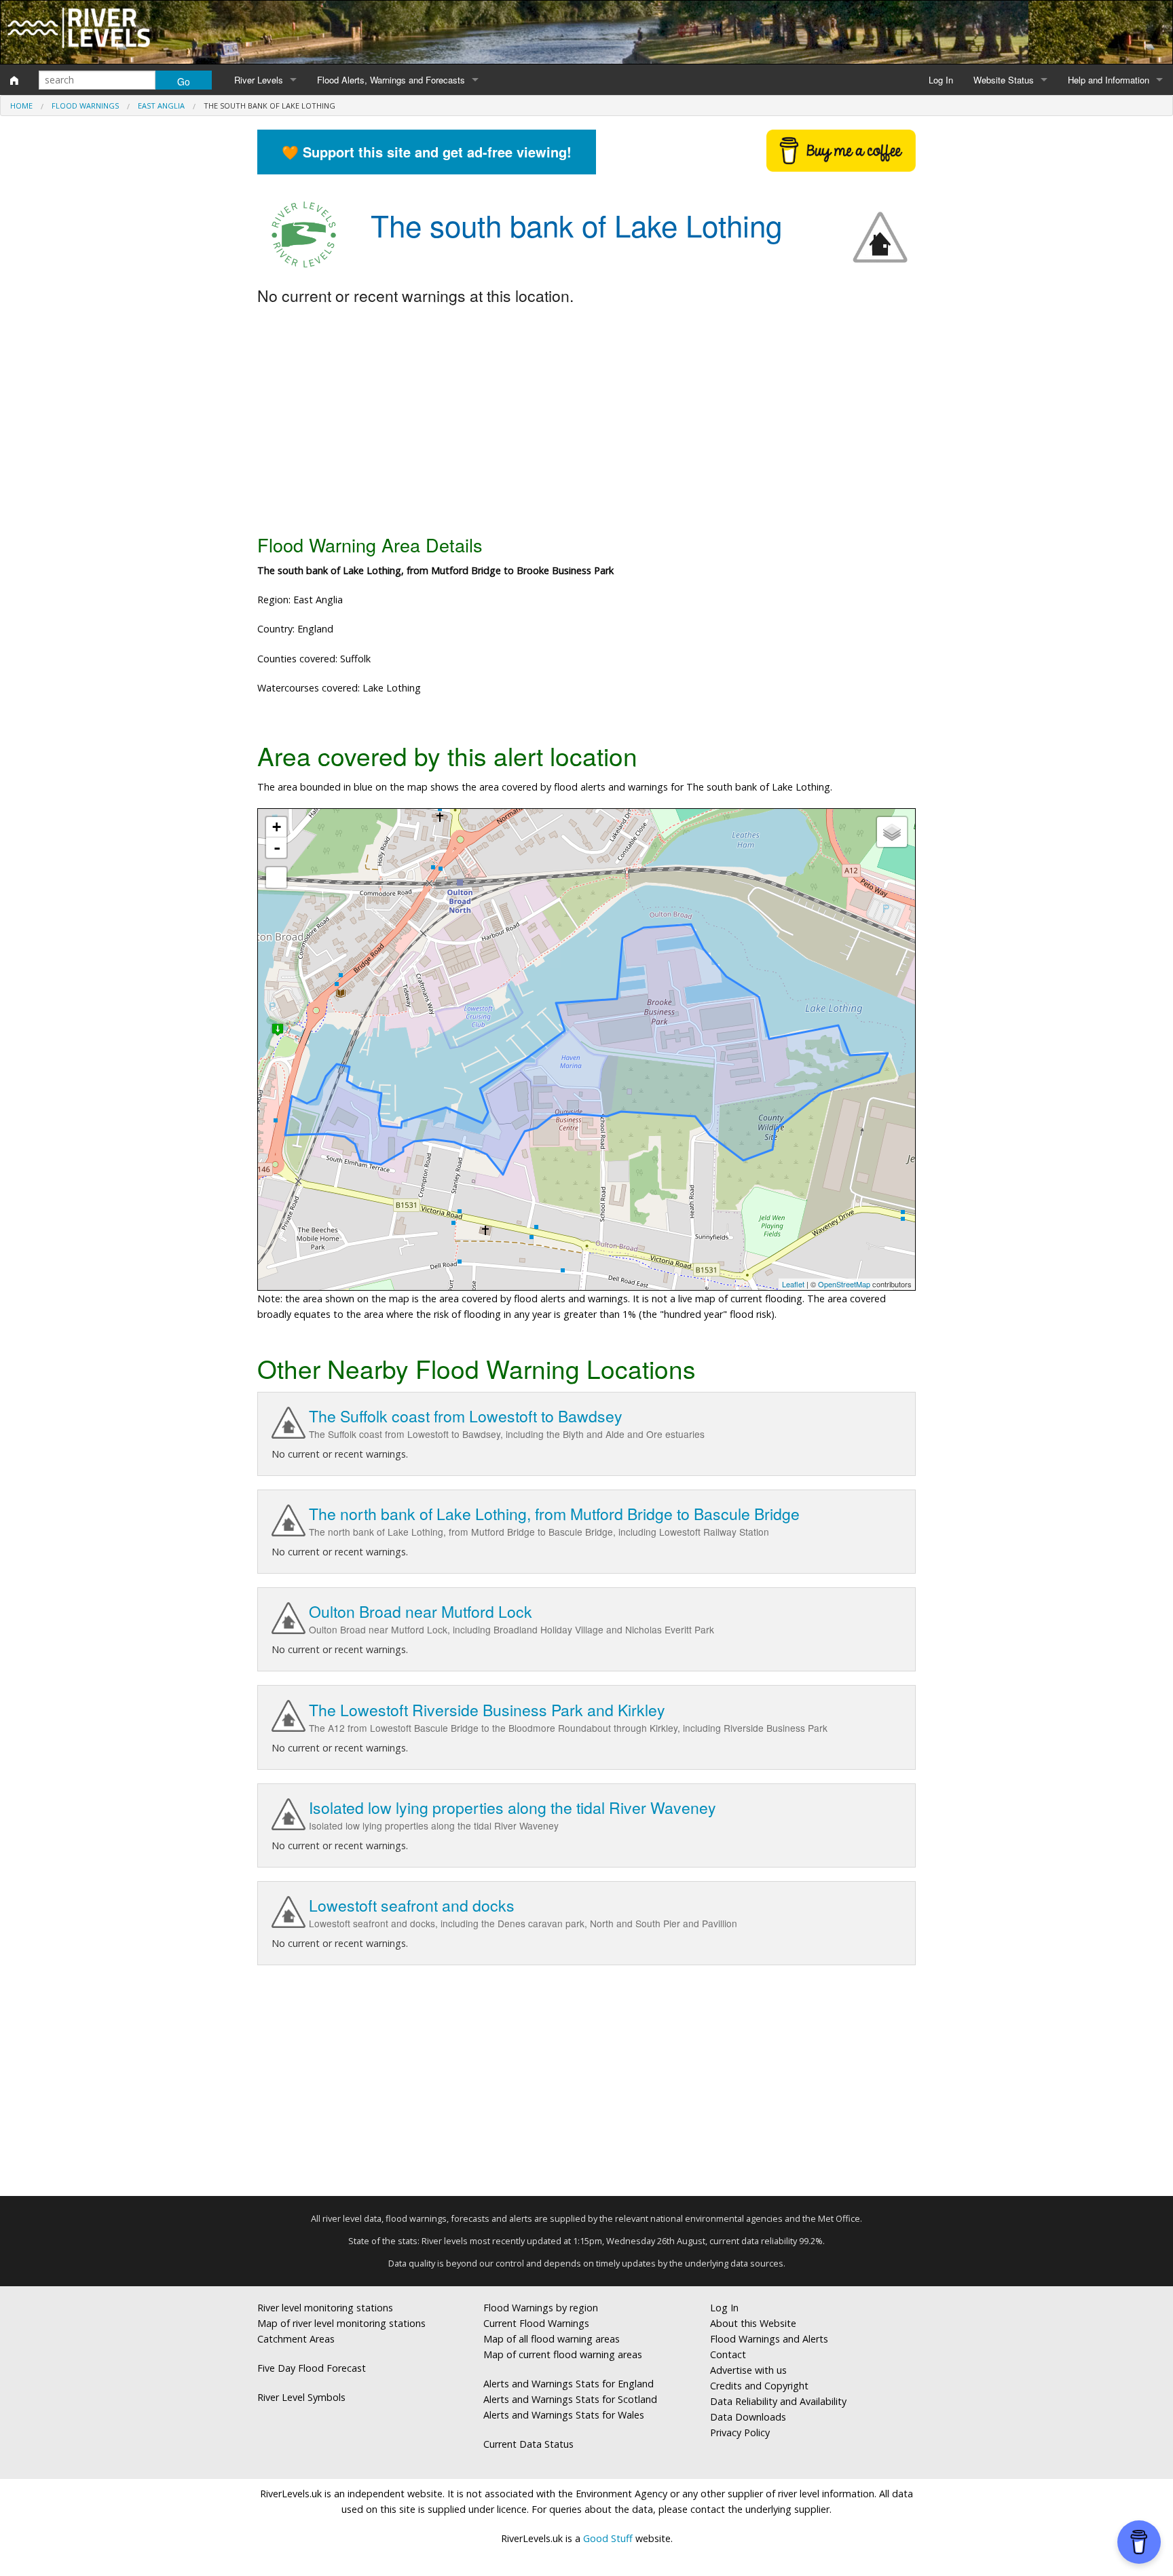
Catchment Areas (296, 2339)
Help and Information (1109, 80)
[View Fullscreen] (276, 877)
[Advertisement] (586, 421)
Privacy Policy (740, 2432)
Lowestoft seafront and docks (412, 1905)
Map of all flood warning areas (552, 2339)
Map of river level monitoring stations (341, 2323)
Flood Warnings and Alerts (769, 2339)
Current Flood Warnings (536, 2323)
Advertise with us (748, 2370)
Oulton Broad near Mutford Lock (421, 1611)
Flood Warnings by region (541, 2308)
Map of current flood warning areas (563, 2354)
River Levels (259, 80)
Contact (728, 2354)
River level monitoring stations (325, 2308)
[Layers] (892, 832)
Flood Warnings (85, 106)
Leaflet (793, 1284)
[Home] (14, 80)
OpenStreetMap (844, 1284)
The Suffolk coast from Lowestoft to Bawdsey (466, 1416)
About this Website (753, 2323)
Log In (941, 80)
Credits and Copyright (759, 2386)
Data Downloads (748, 2417)
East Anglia (161, 106)
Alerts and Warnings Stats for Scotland (570, 2399)
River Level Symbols (301, 2397)
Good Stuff (608, 2538)
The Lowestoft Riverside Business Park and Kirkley (487, 1710)
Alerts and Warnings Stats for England (569, 2384)
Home (21, 106)
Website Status (1004, 80)
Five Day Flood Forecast (312, 2368)
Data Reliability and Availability (778, 2401)
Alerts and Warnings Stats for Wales (564, 2415)
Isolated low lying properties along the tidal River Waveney (513, 1807)
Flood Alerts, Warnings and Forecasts (391, 80)
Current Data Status (528, 2444)
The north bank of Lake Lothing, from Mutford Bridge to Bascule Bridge (554, 1514)
